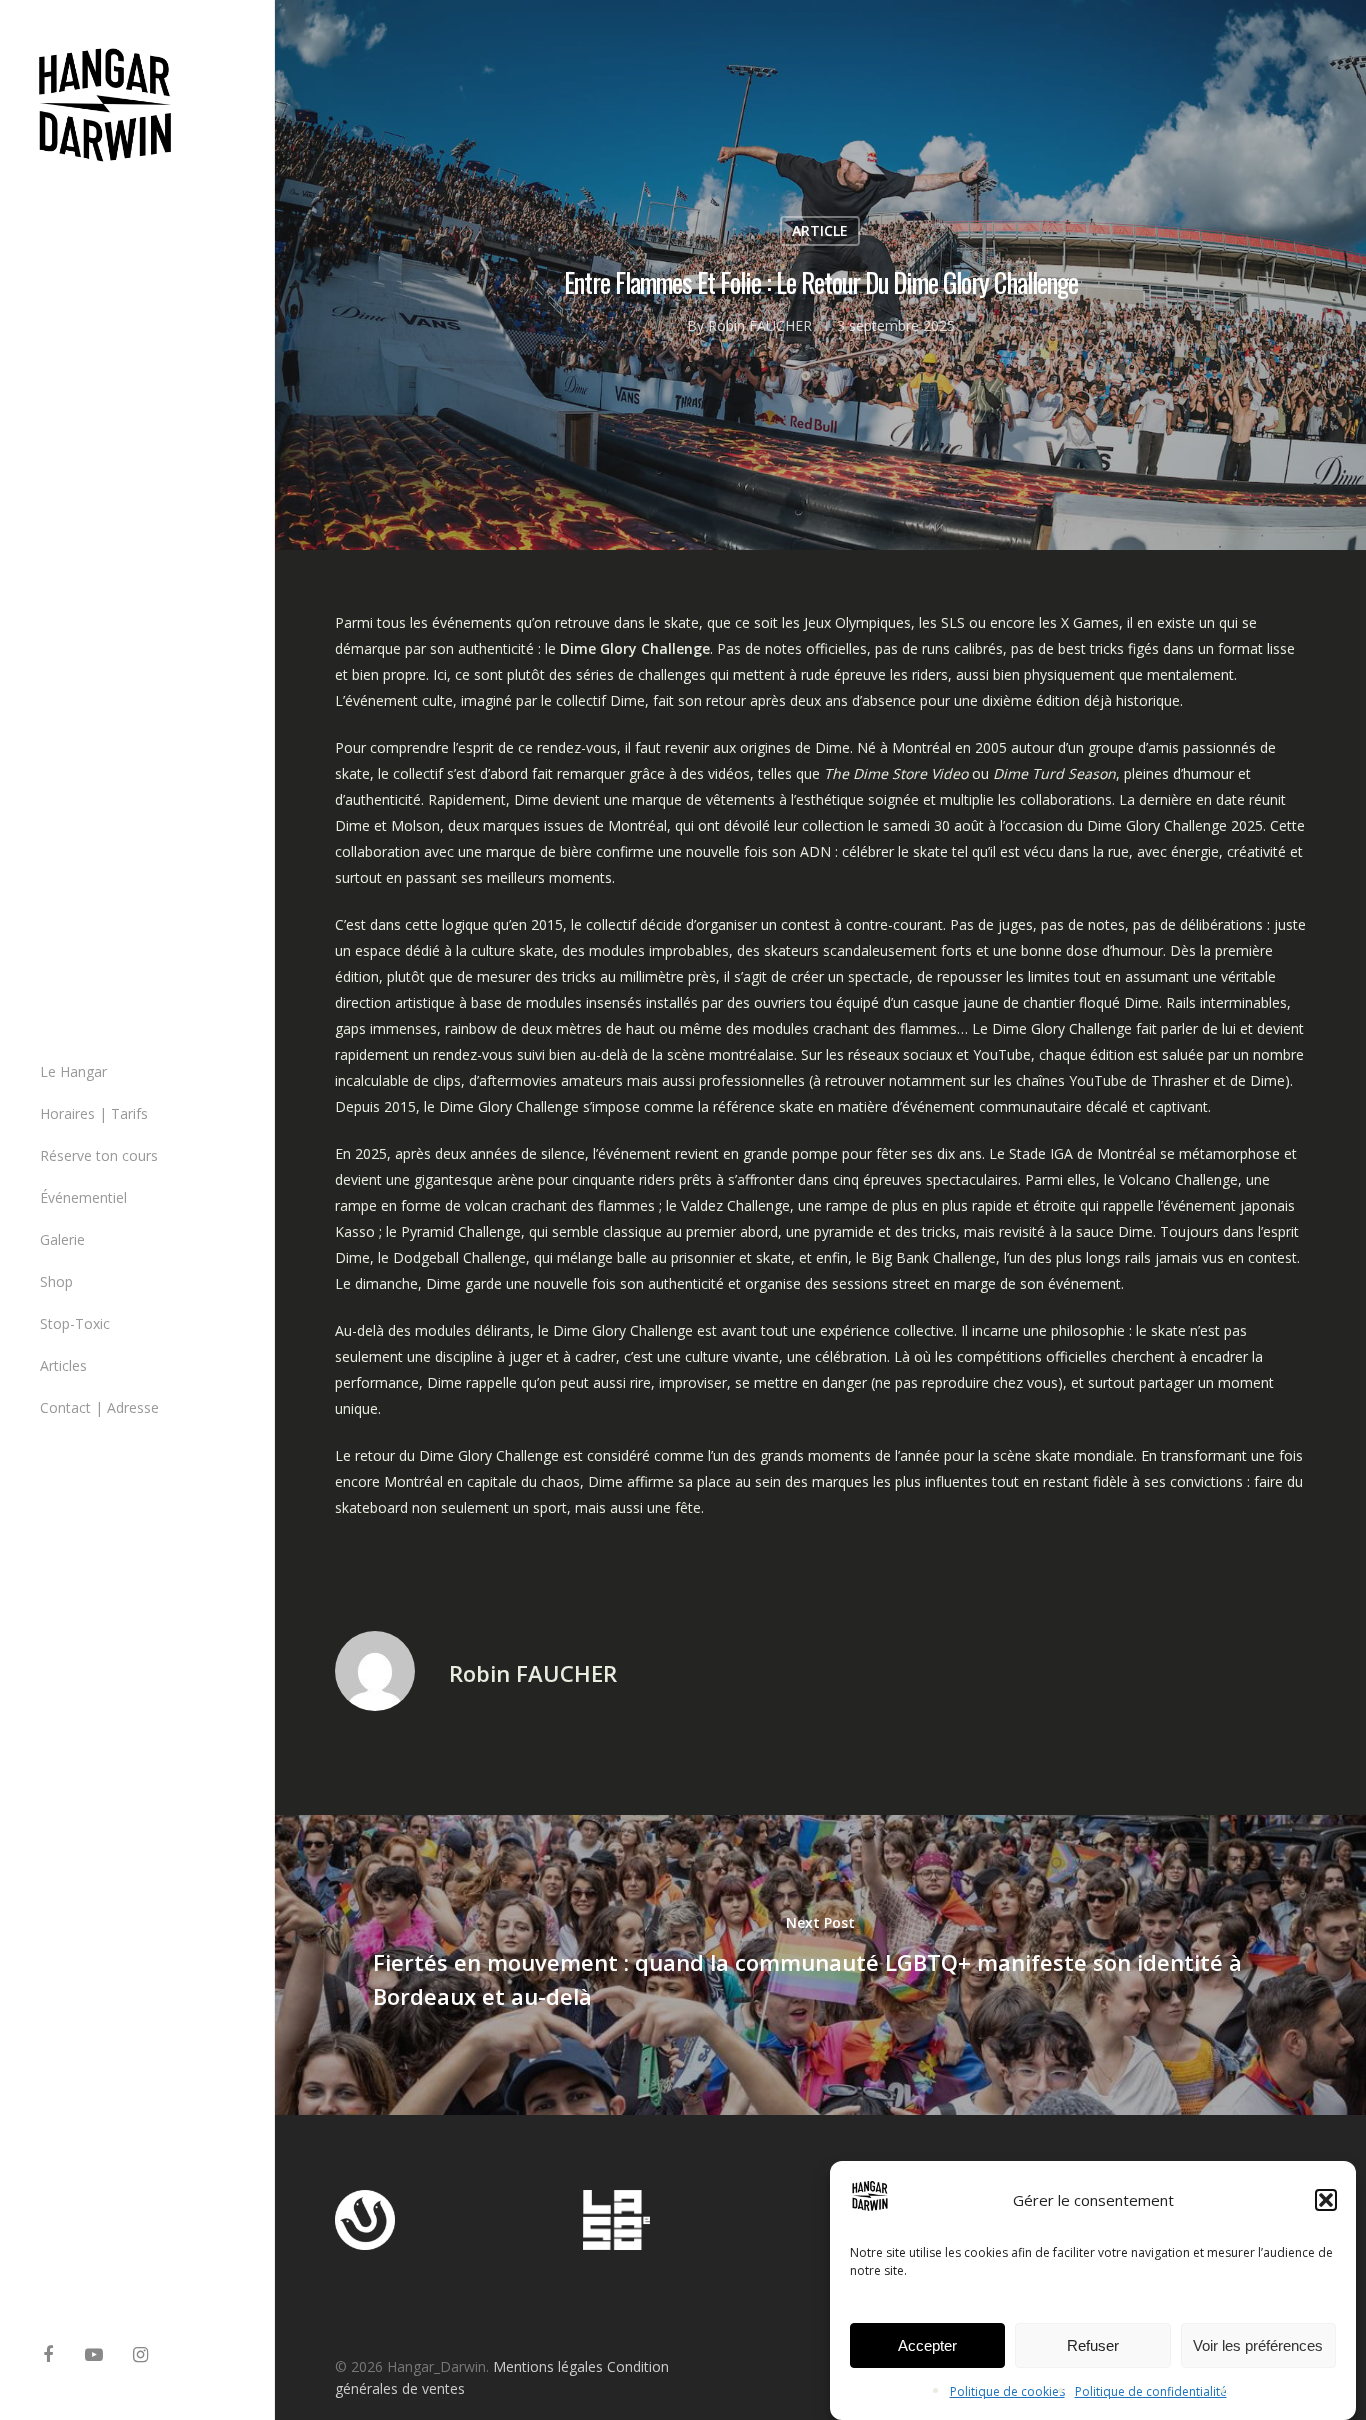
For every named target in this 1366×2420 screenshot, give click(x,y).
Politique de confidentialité (1151, 2391)
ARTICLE (820, 230)
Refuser (1093, 2345)
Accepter (927, 2345)
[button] (1326, 2200)
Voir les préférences (1258, 2345)
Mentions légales (548, 2366)
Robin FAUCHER (760, 325)
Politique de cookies (1007, 2391)
